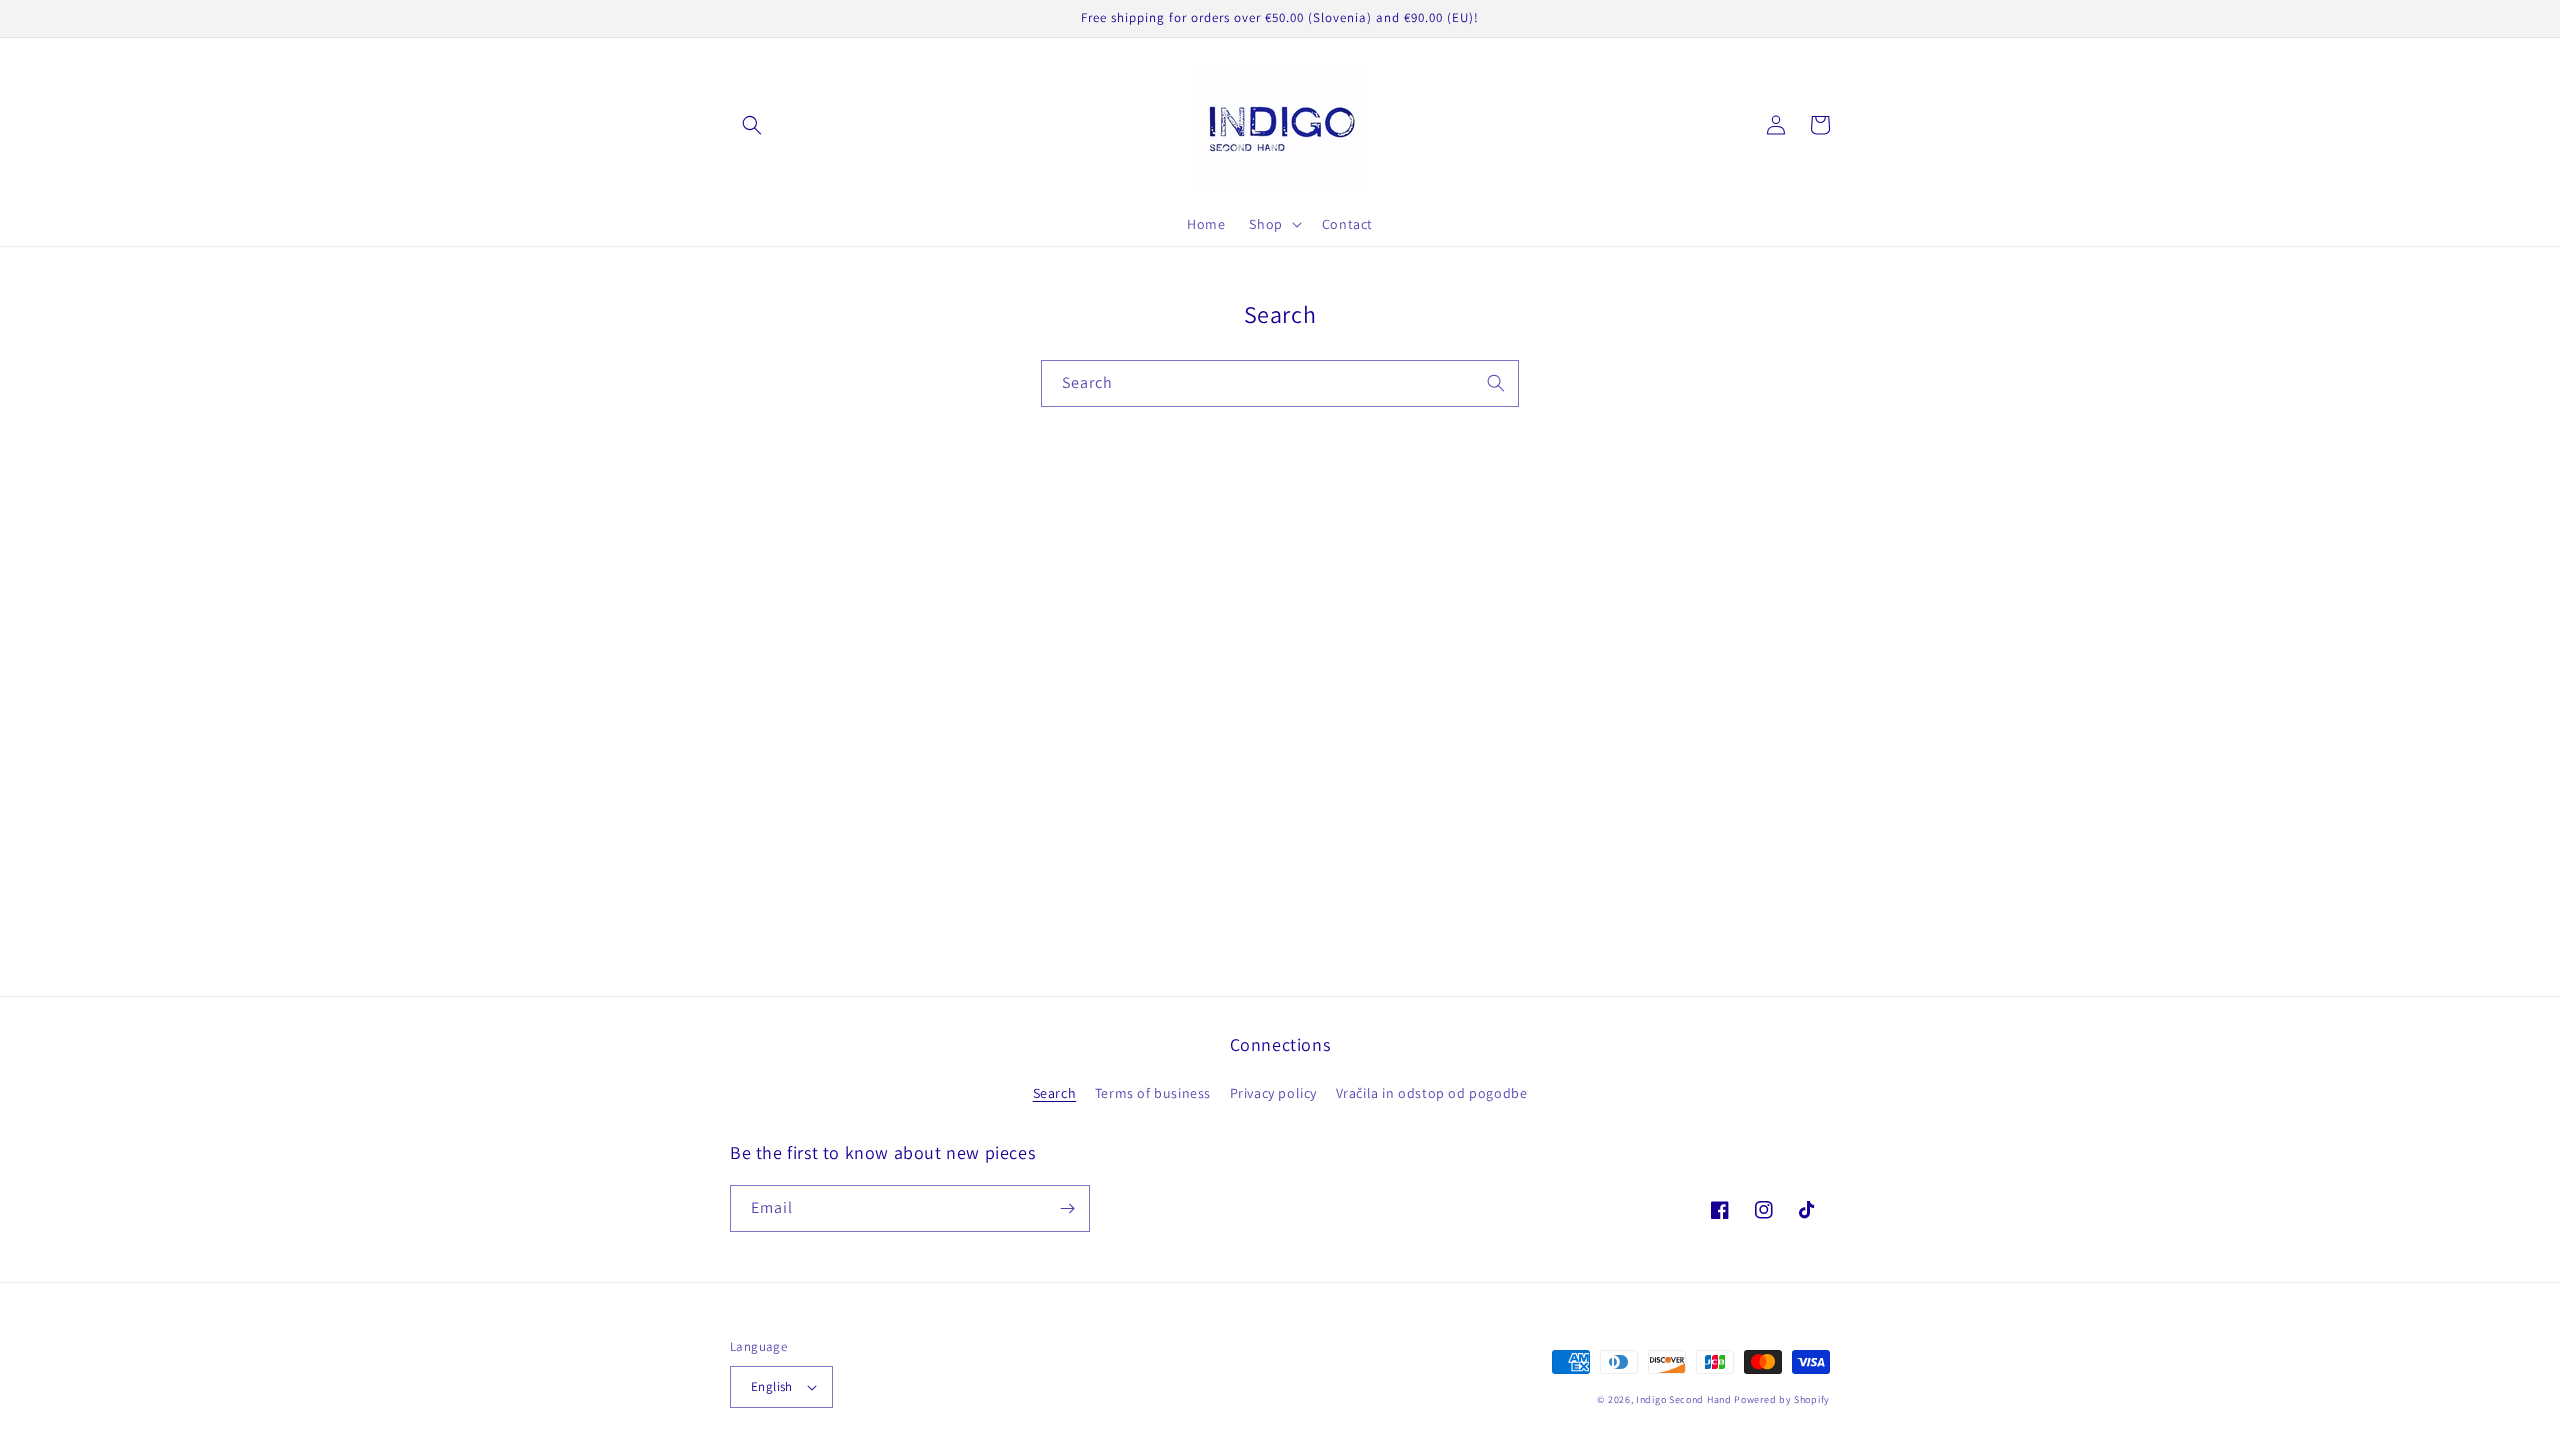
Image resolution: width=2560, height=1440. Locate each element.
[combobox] (1280, 383)
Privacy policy (1273, 1093)
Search (1055, 1093)
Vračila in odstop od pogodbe (1432, 1093)
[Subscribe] (1067, 1208)
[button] (752, 125)
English (772, 1386)
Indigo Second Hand (1684, 1399)
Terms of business (1153, 1093)
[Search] (1496, 383)
